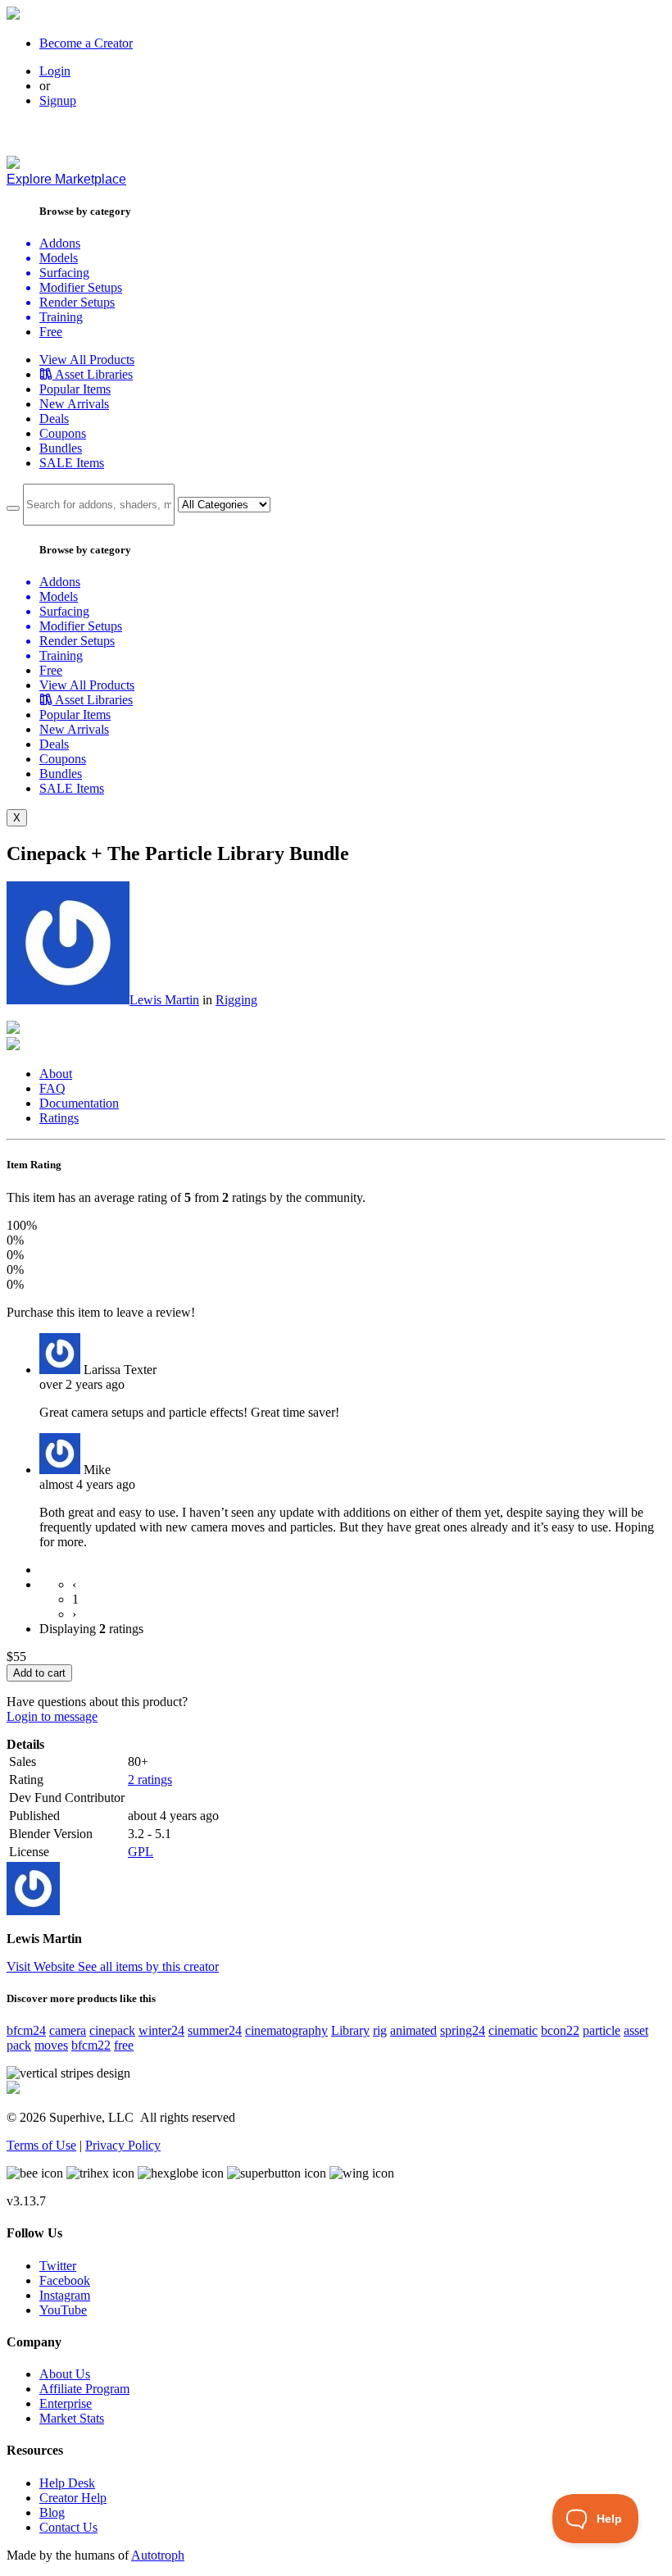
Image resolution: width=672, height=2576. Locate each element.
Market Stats (72, 2418)
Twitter (58, 2266)
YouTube (63, 2310)
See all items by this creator (148, 1966)
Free (51, 332)
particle (602, 2030)
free (124, 2045)
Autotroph (158, 2555)
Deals (54, 419)
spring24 (463, 2030)
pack (19, 2045)
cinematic (513, 2030)
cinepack (112, 2030)
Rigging (236, 1000)
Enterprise (66, 2403)
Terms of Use (41, 2145)
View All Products (87, 360)
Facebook (65, 2280)
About (56, 1074)
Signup (58, 100)
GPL (141, 1852)
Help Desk (67, 2483)
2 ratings (150, 1780)
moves (51, 2045)
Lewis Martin (164, 1000)
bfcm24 (26, 2030)
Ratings (59, 1118)
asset (636, 2030)
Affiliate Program (84, 2389)
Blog (52, 2512)
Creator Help (73, 2498)
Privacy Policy (123, 2145)
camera (68, 2030)
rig (380, 2030)
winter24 (161, 2030)
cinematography (286, 2030)
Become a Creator (86, 43)
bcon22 (560, 2030)
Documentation (79, 1103)
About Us (65, 2374)
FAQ (52, 1088)
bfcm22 (91, 2045)
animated (413, 2030)
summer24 (215, 2030)
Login (55, 71)
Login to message (52, 1716)
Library (350, 2030)
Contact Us (68, 2527)
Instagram (65, 2295)
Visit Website (42, 1966)
